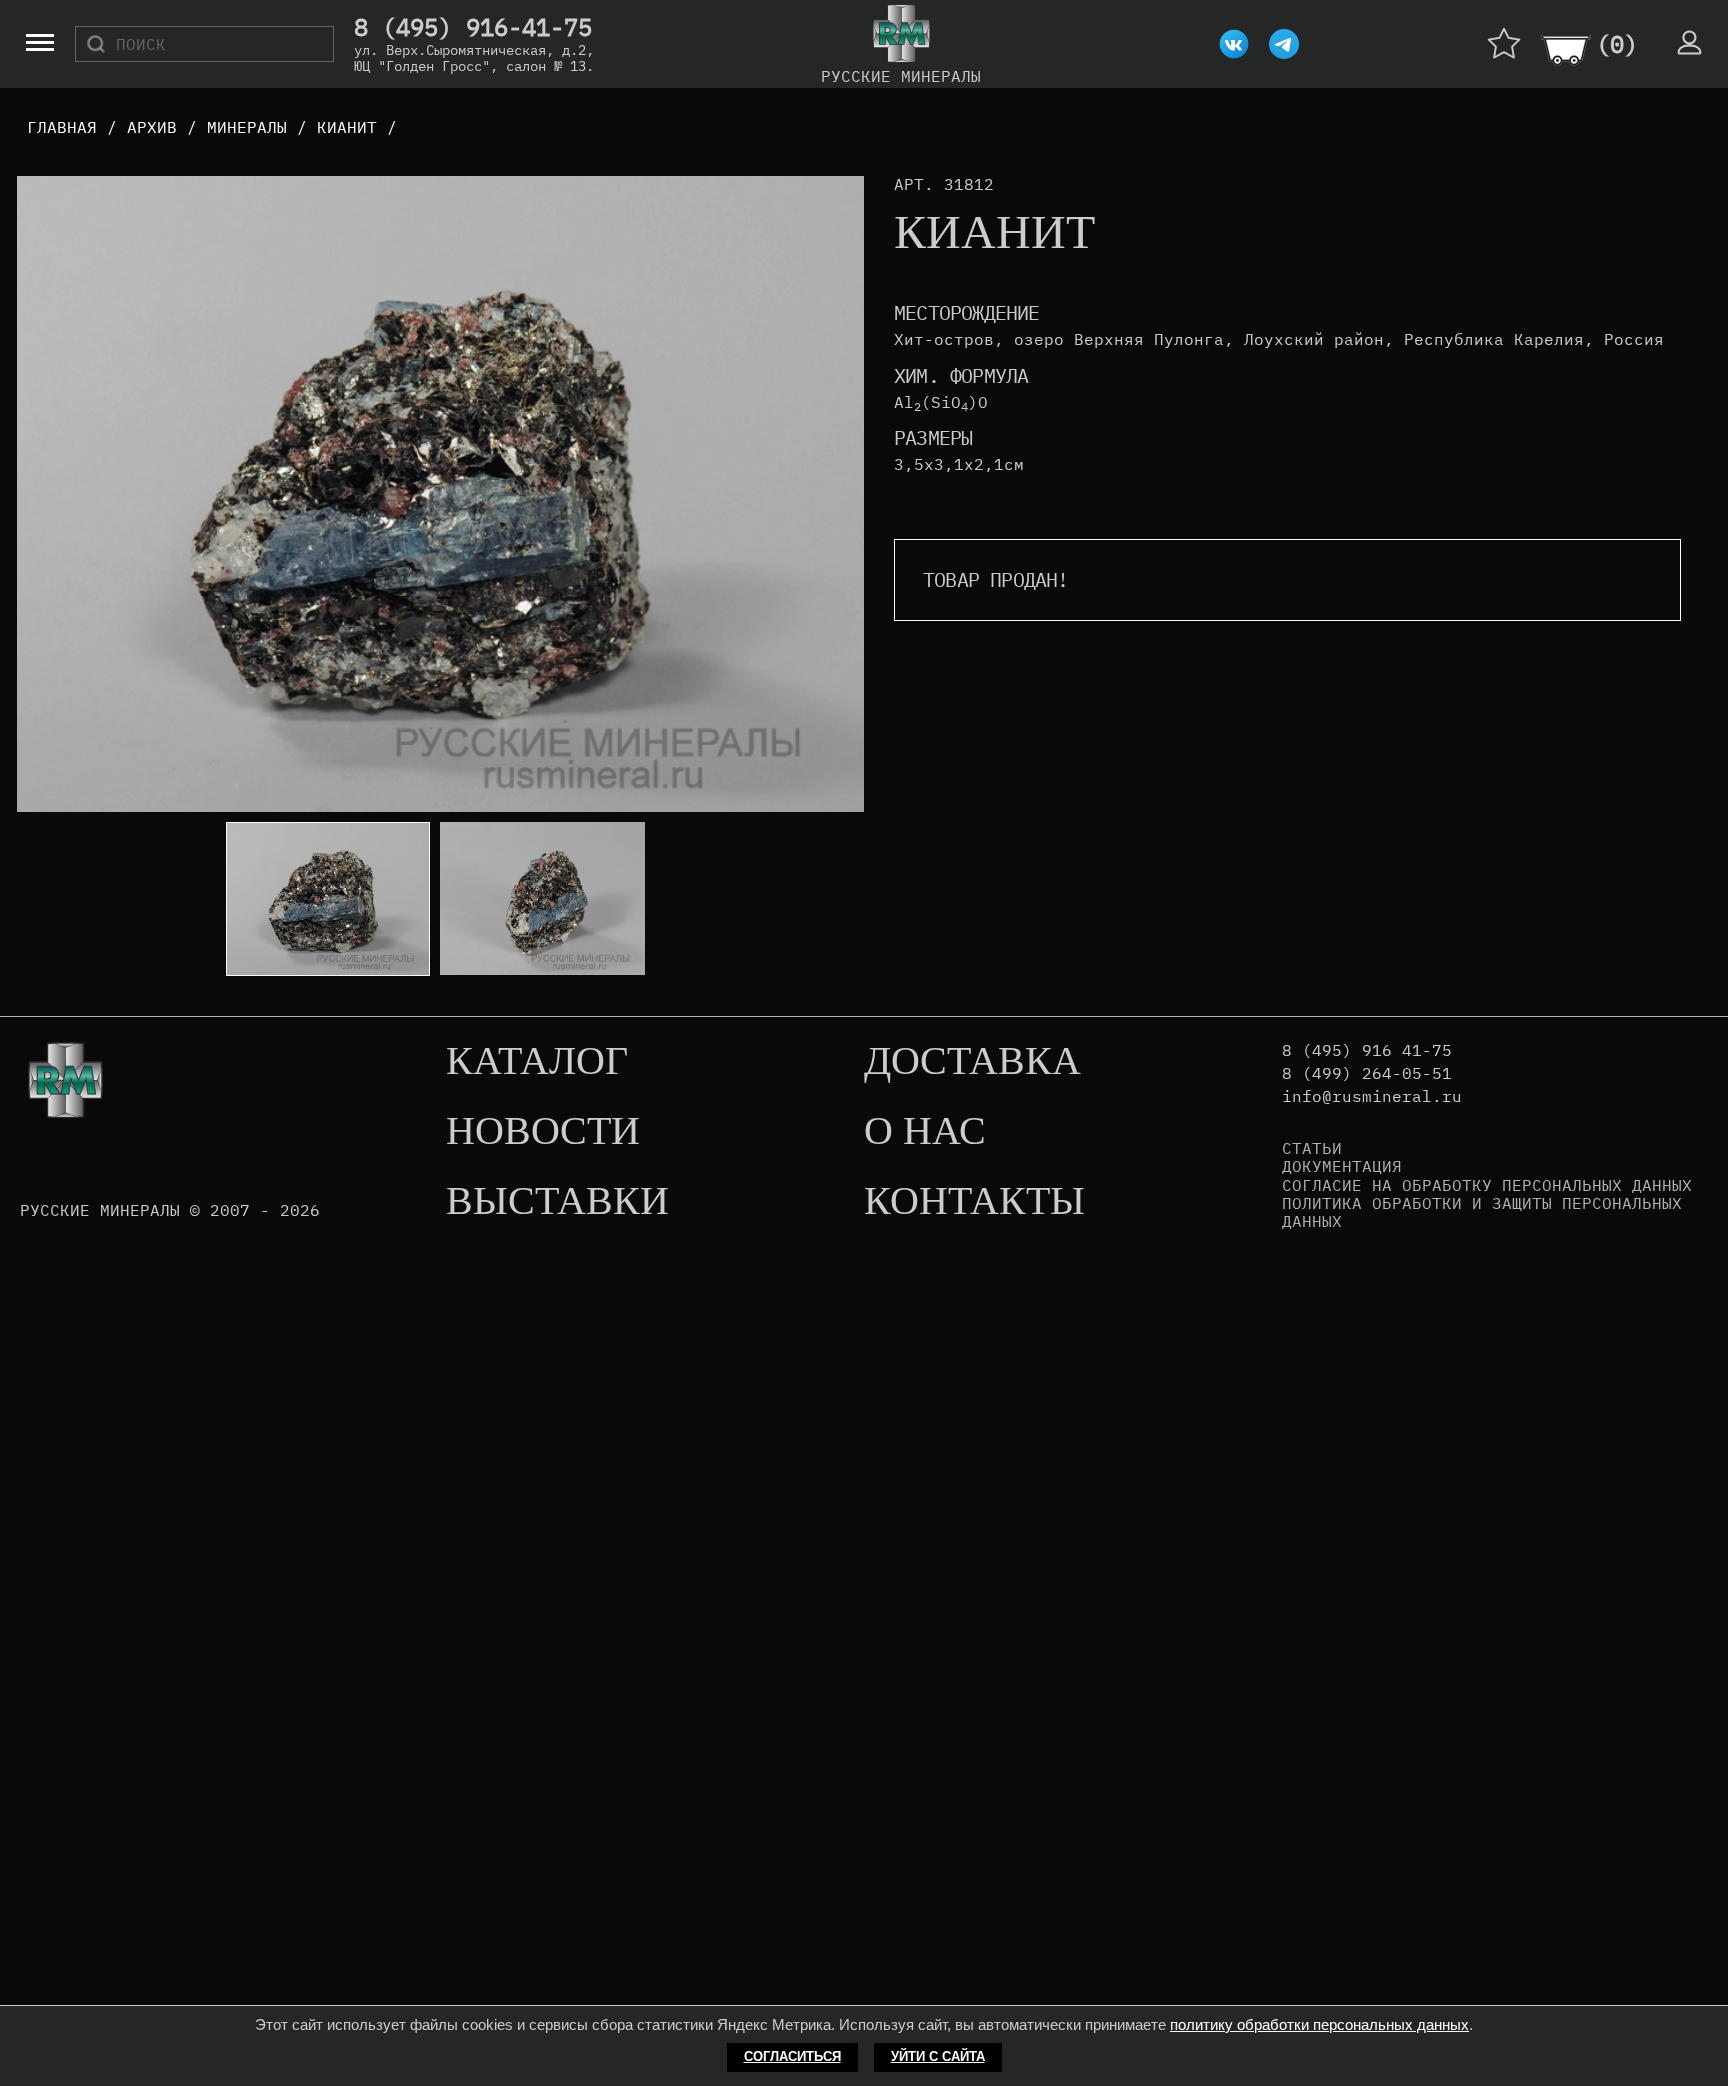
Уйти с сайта (938, 2056)
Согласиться (792, 2056)
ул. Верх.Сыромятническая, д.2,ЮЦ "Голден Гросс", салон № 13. (474, 58)
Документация (1342, 1166)
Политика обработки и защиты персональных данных (1482, 1212)
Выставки (557, 1202)
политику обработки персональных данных (1319, 2024)
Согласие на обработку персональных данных (1487, 1185)
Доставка (972, 1062)
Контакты (974, 1202)
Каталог (537, 1062)
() (1617, 44)
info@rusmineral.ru (1372, 1096)
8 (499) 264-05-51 (1367, 1073)
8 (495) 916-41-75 (473, 28)
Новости (543, 1132)
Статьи (1312, 1148)
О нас (925, 1132)
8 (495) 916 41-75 (1367, 1050)
